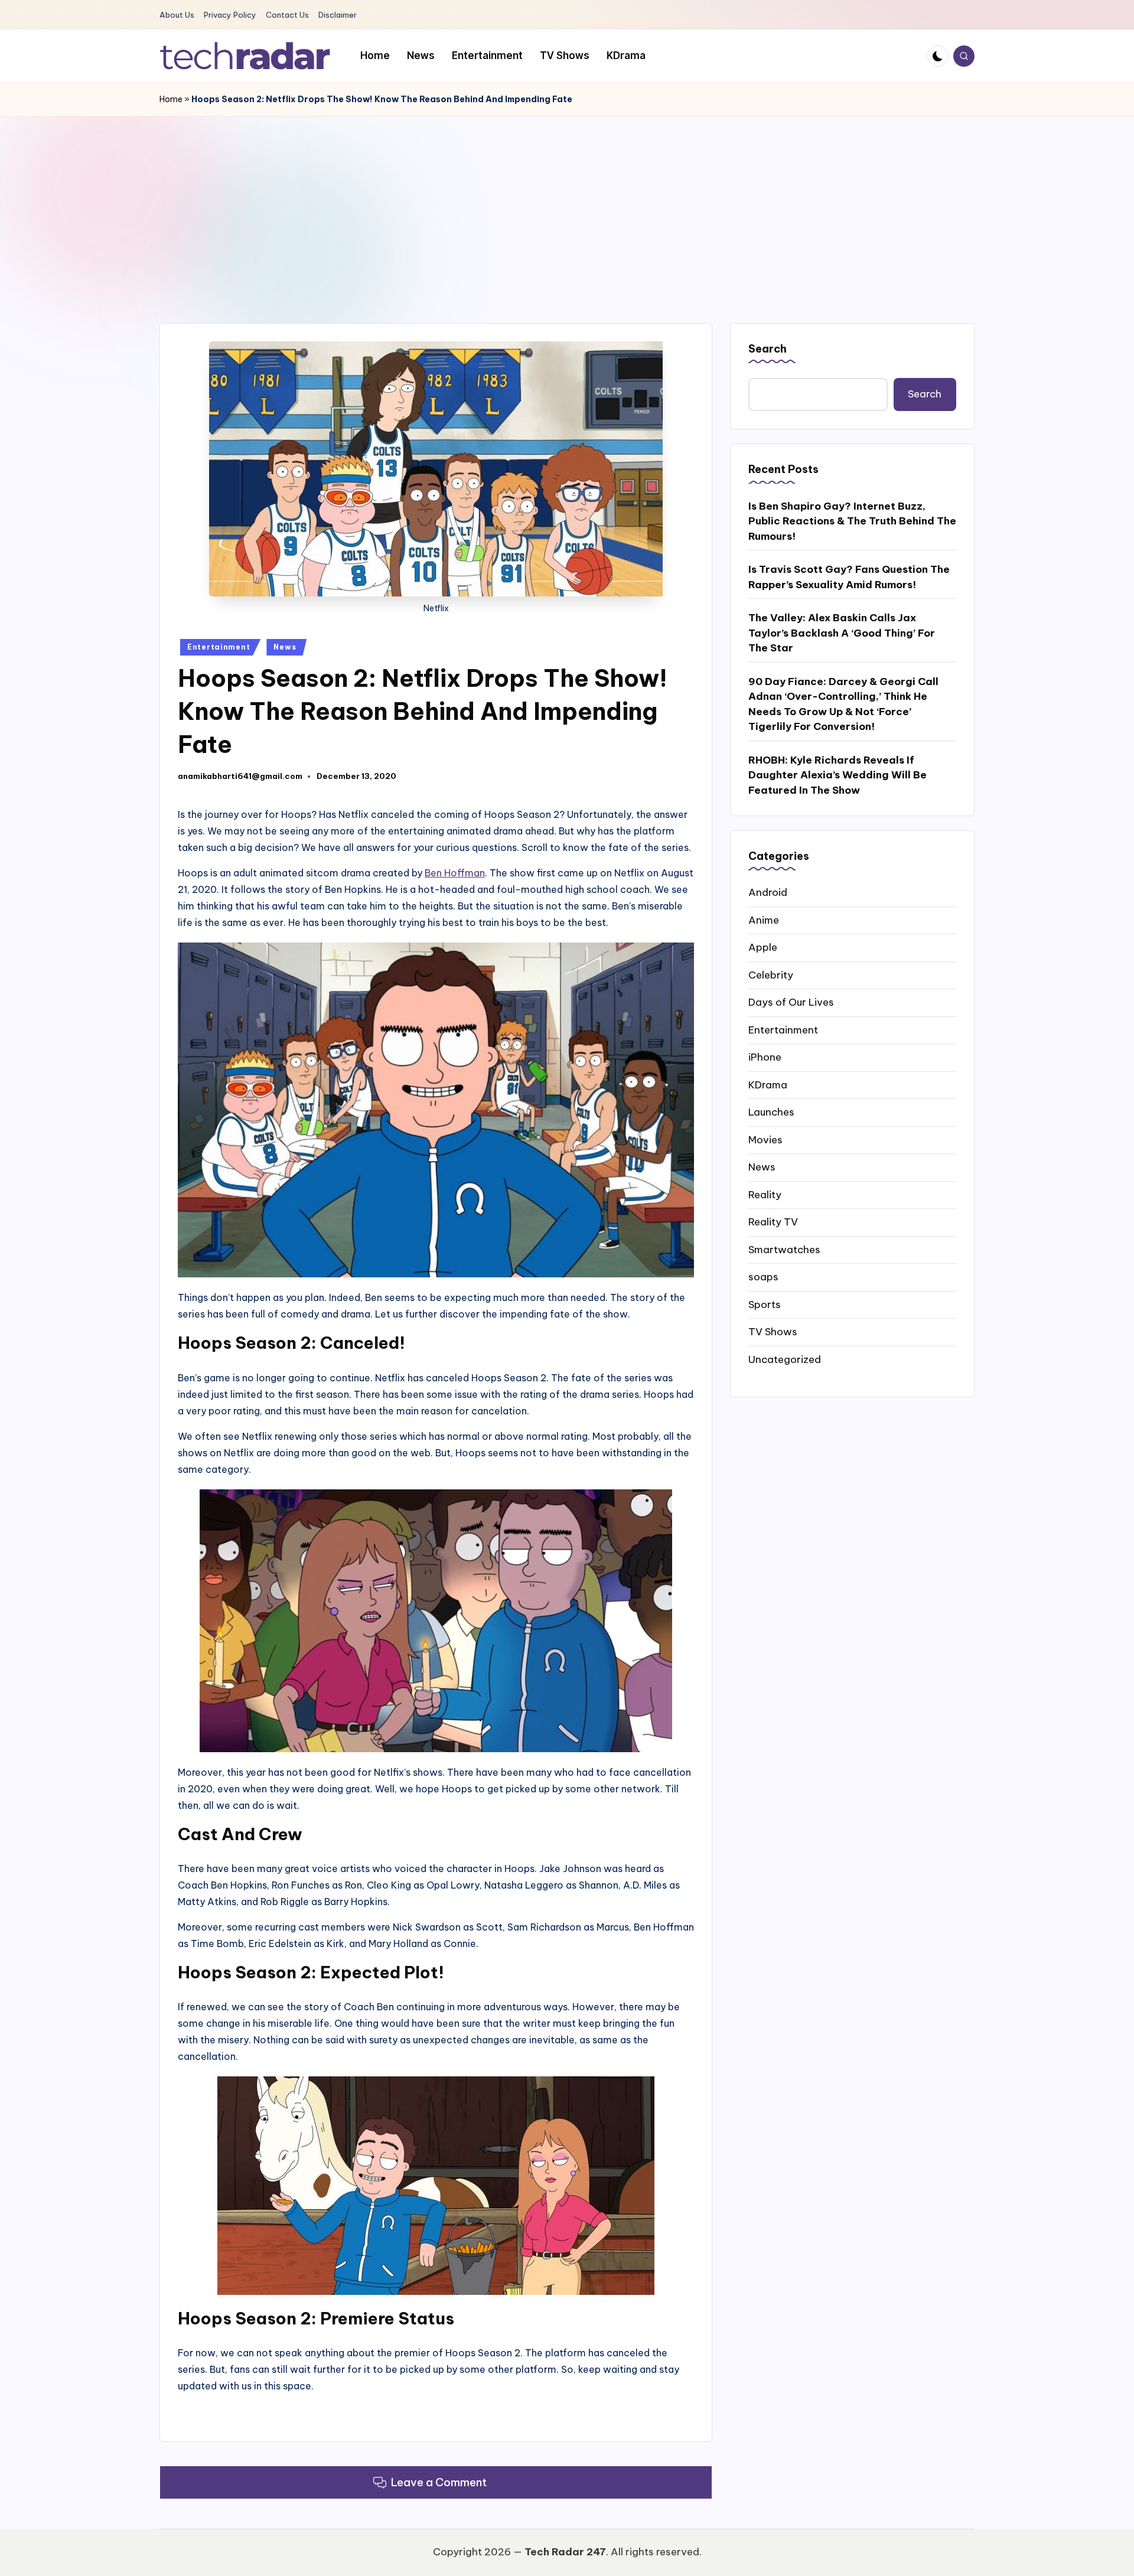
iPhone (765, 1057)
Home (171, 99)
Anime (764, 919)
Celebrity (771, 974)
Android (768, 892)
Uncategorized (785, 1359)
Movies (765, 1139)
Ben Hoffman (455, 873)
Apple (763, 947)
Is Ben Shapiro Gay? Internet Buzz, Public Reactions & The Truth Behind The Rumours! (852, 521)
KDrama (768, 1084)
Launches (771, 1112)
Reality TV (773, 1222)
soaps (763, 1277)
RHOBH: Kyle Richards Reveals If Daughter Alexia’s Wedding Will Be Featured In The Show (838, 775)
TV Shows (773, 1332)
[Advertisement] (567, 205)
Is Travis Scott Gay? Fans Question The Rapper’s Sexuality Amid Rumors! (849, 577)
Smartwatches (784, 1249)
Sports (765, 1304)
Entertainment (219, 647)
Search (768, 349)
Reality (765, 1194)
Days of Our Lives (791, 1002)
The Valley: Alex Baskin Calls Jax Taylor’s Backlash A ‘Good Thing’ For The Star (842, 633)
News (285, 647)
